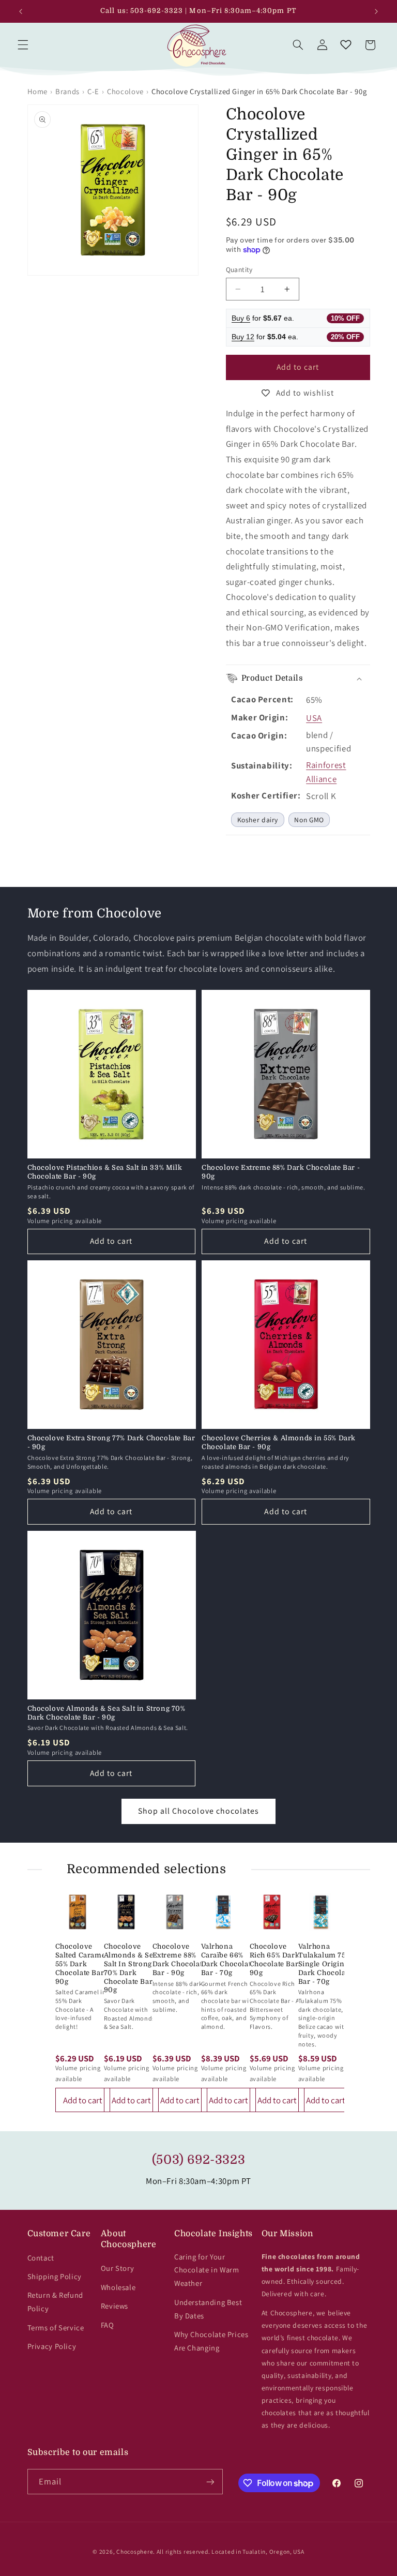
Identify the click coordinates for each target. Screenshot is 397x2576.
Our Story (118, 2268)
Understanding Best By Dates (208, 2309)
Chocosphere (135, 2551)
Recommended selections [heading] (147, 1869)
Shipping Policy (55, 2276)
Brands (67, 91)
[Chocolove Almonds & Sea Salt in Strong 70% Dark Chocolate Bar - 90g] (126, 1912)
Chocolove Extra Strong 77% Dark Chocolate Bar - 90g (111, 1442)
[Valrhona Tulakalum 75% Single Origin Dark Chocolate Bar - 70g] (320, 1912)
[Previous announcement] (21, 11)
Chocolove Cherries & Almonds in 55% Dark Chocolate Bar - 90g (279, 1442)
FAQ (108, 2325)
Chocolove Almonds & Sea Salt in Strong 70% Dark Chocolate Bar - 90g (106, 1713)
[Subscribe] (210, 2482)
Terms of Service (56, 2328)
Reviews (114, 2306)
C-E (93, 91)
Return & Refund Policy (55, 2302)
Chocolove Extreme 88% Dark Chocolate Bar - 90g (281, 1172)
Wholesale (118, 2287)
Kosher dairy (258, 820)
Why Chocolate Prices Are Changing (211, 2341)
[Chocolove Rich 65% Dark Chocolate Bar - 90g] (272, 1912)
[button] (23, 45)
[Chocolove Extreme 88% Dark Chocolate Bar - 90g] (175, 1912)
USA (314, 718)
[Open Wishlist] (346, 45)
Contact (41, 2258)
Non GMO (309, 820)
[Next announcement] (376, 11)
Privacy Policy (52, 2346)
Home (38, 91)
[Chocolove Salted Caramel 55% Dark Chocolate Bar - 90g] (78, 1912)
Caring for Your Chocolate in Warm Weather (207, 2270)
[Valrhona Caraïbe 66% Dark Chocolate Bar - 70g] (223, 1912)
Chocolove (125, 91)
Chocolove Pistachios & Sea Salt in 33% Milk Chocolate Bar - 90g (105, 1172)
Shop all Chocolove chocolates (198, 1811)
